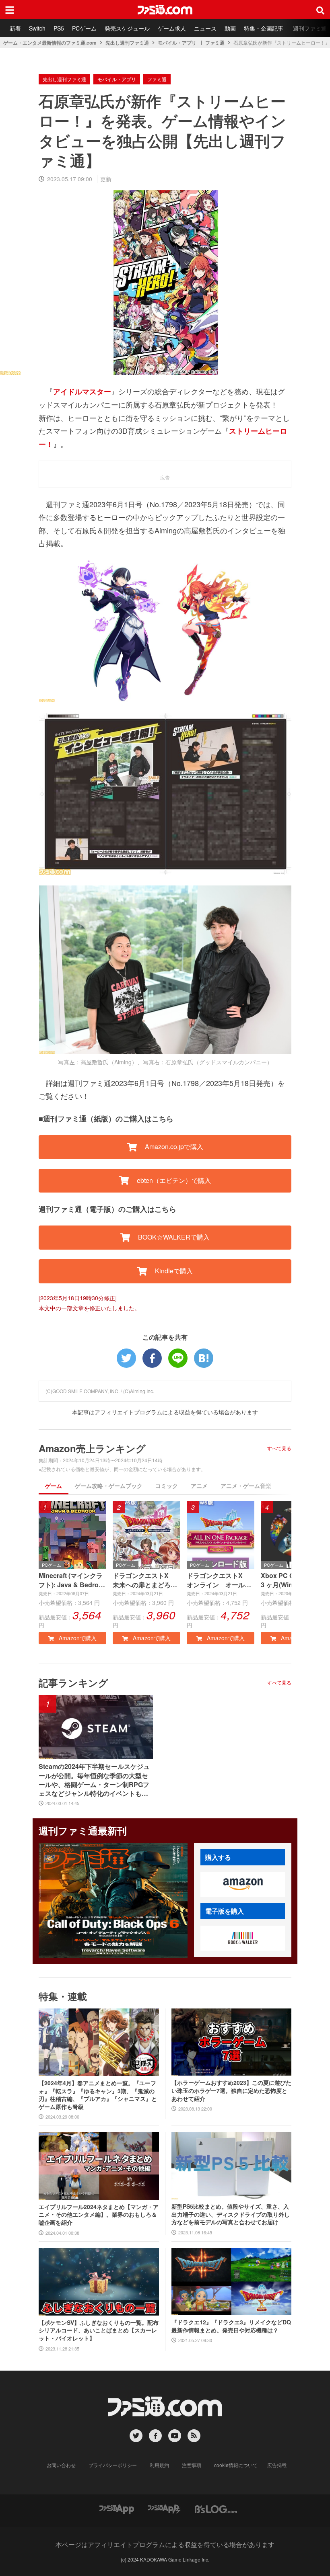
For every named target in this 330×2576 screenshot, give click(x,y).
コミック (167, 1486)
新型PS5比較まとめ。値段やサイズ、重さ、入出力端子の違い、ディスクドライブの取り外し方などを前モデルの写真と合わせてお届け (231, 2214)
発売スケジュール (127, 28)
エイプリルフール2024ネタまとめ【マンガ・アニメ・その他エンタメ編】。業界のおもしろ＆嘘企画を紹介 (99, 2215)
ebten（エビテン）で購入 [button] (173, 1180)
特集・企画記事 (264, 28)
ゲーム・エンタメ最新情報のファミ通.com (50, 43)
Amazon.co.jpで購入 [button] (173, 1147)
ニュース (205, 28)
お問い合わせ (61, 2465)
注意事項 (192, 2465)
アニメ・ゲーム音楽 (246, 1486)
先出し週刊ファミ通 (127, 43)
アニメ (199, 1486)
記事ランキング (73, 1682)
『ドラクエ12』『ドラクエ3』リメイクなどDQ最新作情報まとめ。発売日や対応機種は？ (231, 2326)
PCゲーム (84, 28)
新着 (15, 28)
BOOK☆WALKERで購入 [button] (173, 1237)
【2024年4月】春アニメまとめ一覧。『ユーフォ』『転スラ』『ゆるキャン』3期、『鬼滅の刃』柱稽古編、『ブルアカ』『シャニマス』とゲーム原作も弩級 (98, 2095)
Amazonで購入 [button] (77, 1638)
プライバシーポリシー (113, 2465)
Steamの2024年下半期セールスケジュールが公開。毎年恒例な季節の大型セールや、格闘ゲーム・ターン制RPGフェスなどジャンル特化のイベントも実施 (94, 1780)
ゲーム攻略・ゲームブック (109, 1486)
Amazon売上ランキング (92, 1448)
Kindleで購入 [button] (173, 1271)
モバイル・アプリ (177, 43)
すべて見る (279, 1448)
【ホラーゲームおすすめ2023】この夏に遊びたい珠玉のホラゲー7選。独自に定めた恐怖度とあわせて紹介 (231, 2090)
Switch (37, 28)
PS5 (59, 28)
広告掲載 (277, 2465)
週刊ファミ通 (310, 28)
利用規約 (159, 2465)
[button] (243, 1884)
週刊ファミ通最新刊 (83, 1830)
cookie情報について (236, 2465)
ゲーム (54, 1486)
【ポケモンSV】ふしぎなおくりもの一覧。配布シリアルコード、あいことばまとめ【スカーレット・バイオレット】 (99, 2330)
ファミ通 (215, 43)
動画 (230, 28)
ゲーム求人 (172, 28)
